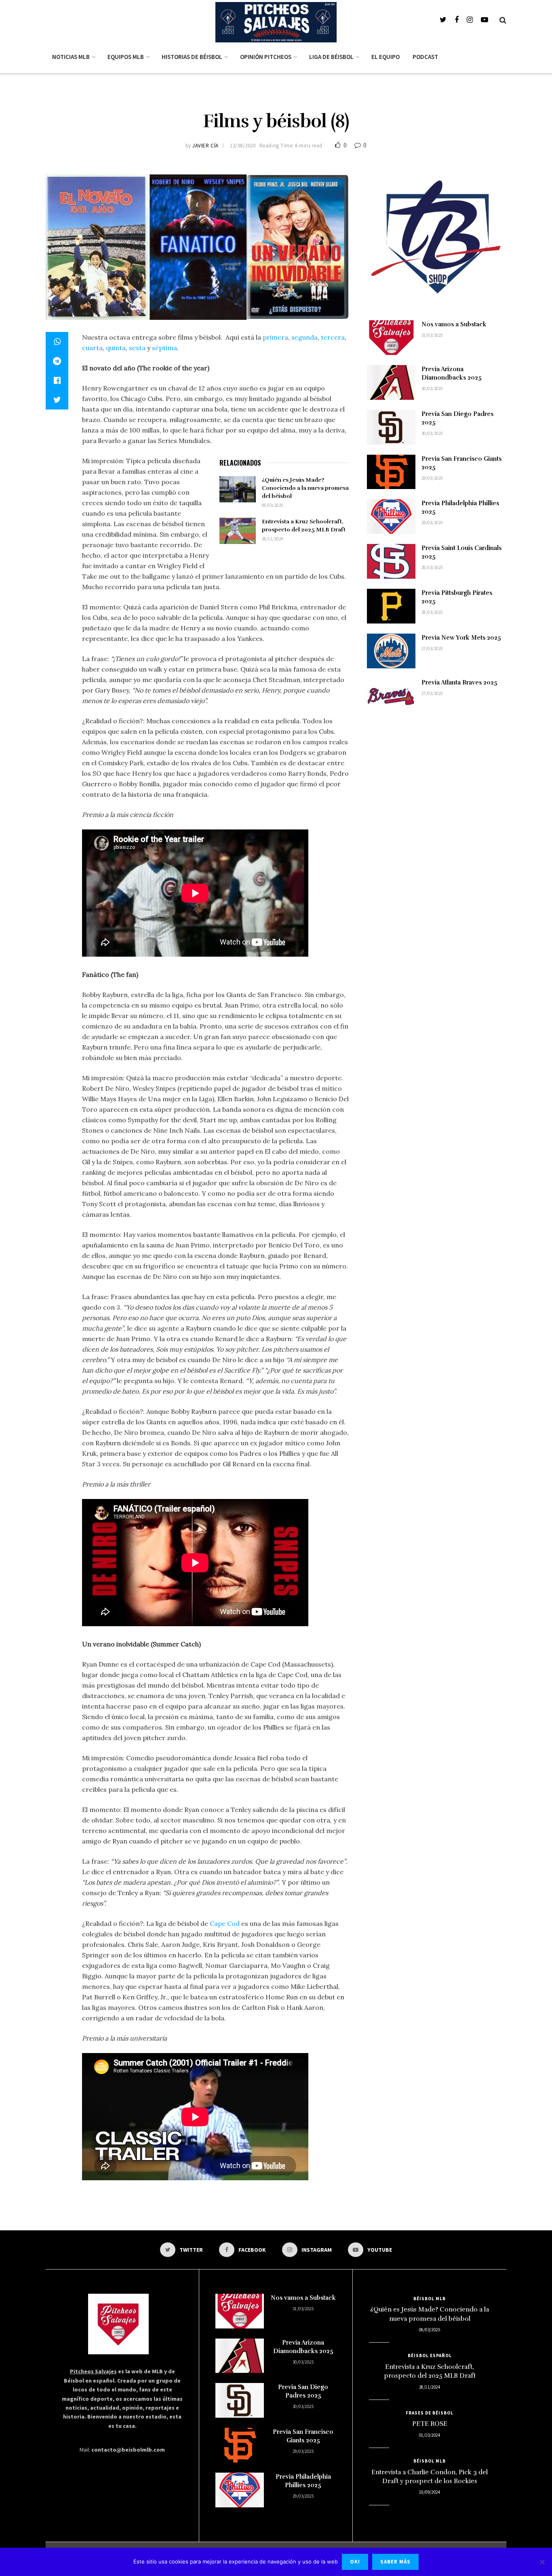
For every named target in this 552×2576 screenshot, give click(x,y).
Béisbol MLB (430, 2299)
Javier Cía (205, 146)
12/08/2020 (243, 146)
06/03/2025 (272, 505)
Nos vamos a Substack (454, 324)
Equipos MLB (126, 57)
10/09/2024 (430, 2492)
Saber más (395, 2562)
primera (275, 337)
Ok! (355, 2562)
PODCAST (425, 57)
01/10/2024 (430, 2435)
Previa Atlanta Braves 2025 (459, 682)
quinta (116, 348)
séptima (164, 348)
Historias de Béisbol (192, 57)
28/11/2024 (272, 539)
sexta (137, 348)
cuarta (92, 348)
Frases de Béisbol (430, 2413)
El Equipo (386, 57)
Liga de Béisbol (331, 57)
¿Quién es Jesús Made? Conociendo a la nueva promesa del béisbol (305, 488)
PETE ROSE (430, 2424)
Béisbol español (430, 2356)
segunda (304, 337)
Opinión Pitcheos (266, 57)
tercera (333, 337)
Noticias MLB (71, 57)
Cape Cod (225, 1923)
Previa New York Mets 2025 (461, 638)
